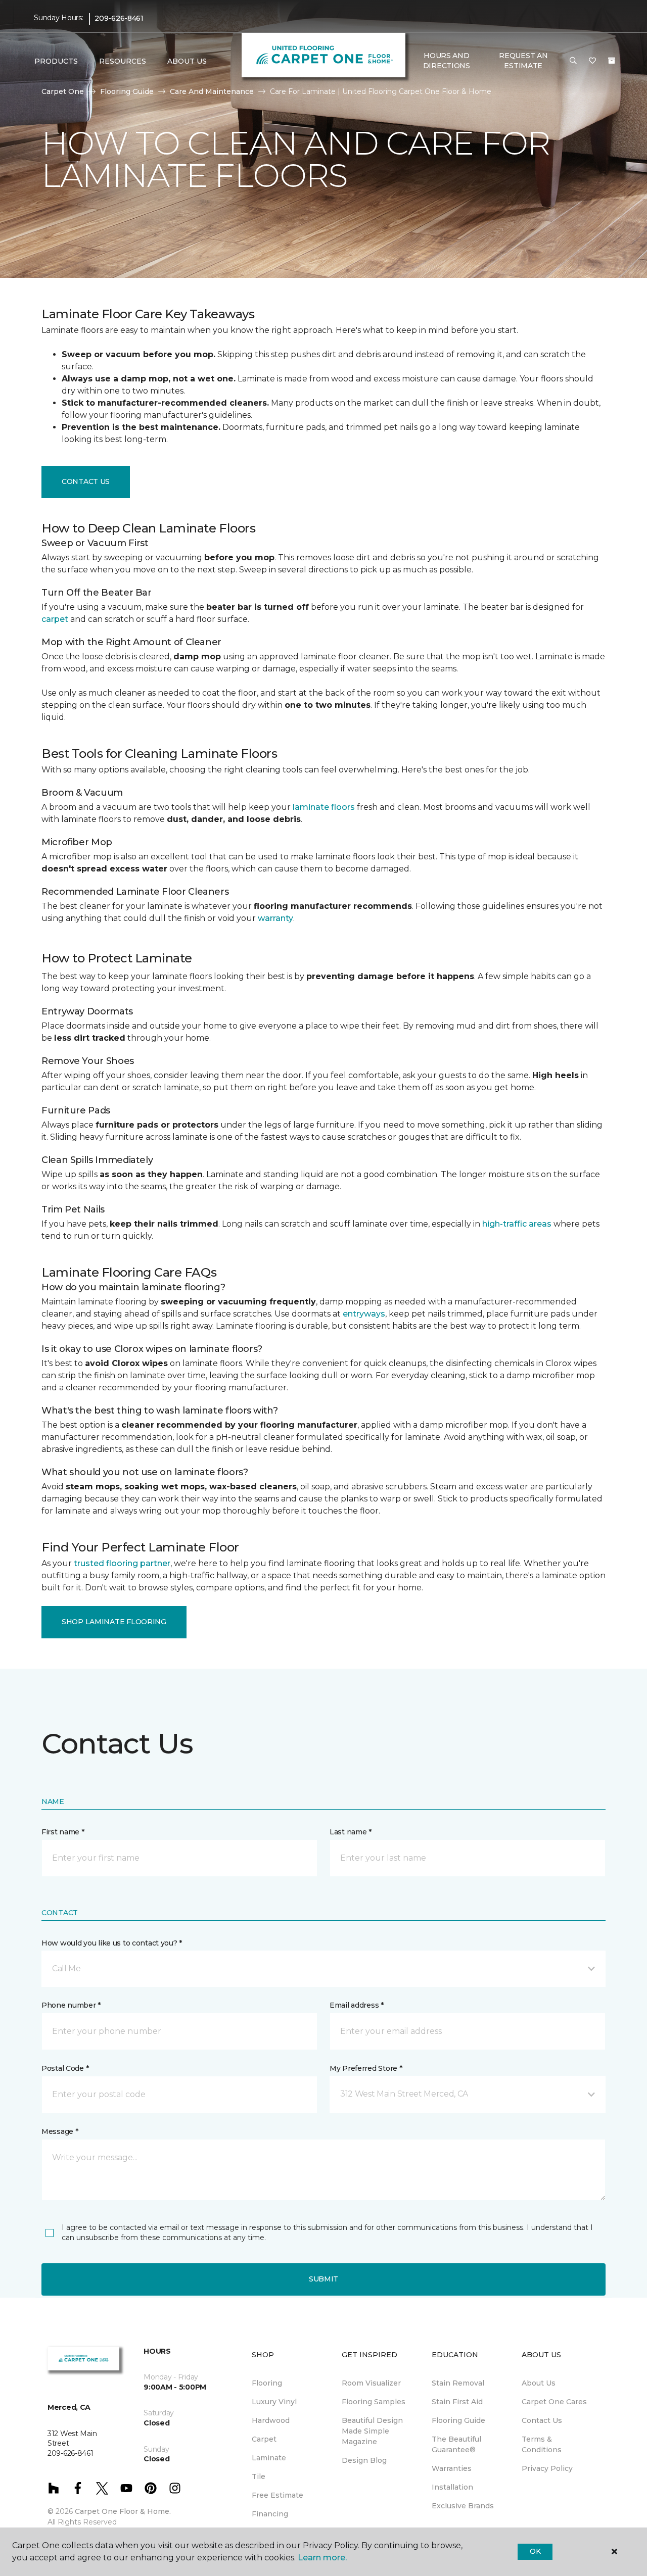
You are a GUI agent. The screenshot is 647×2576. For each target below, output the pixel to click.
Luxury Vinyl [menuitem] (274, 2402)
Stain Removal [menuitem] (458, 2383)
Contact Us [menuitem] (542, 2420)
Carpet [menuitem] (264, 2439)
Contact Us (86, 481)
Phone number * (71, 2005)
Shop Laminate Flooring (114, 1622)
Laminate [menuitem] (269, 2458)
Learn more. (322, 2558)
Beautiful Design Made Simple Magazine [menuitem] (372, 2431)
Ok (535, 2551)
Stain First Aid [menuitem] (457, 2402)
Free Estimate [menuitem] (278, 2495)
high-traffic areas (517, 1224)
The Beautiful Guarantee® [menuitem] (456, 2444)
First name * (63, 1832)
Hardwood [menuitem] (271, 2420)
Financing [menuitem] (270, 2514)
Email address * (357, 2005)
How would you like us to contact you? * (112, 1943)
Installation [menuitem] (452, 2487)
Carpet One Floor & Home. (123, 2511)
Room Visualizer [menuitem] (371, 2383)
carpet (55, 619)
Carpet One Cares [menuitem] (554, 2402)
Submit (323, 2279)
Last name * (351, 1832)
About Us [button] (187, 61)
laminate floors (324, 807)
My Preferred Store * (366, 2068)
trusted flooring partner (122, 1563)
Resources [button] (123, 61)
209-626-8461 (119, 18)
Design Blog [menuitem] (364, 2460)
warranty (275, 918)
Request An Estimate (523, 61)
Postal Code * (65, 2068)
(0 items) (612, 61)
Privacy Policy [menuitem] (547, 2468)
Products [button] (56, 61)
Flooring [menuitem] (267, 2383)
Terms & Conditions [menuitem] (542, 2444)
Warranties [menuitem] (452, 2468)
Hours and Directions (447, 61)
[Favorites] (592, 61)
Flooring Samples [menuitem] (374, 2402)
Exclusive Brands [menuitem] (463, 2506)
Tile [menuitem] (259, 2476)
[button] (573, 61)
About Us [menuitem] (539, 2383)
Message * (60, 2131)
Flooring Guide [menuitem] (458, 2420)
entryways (364, 1314)
